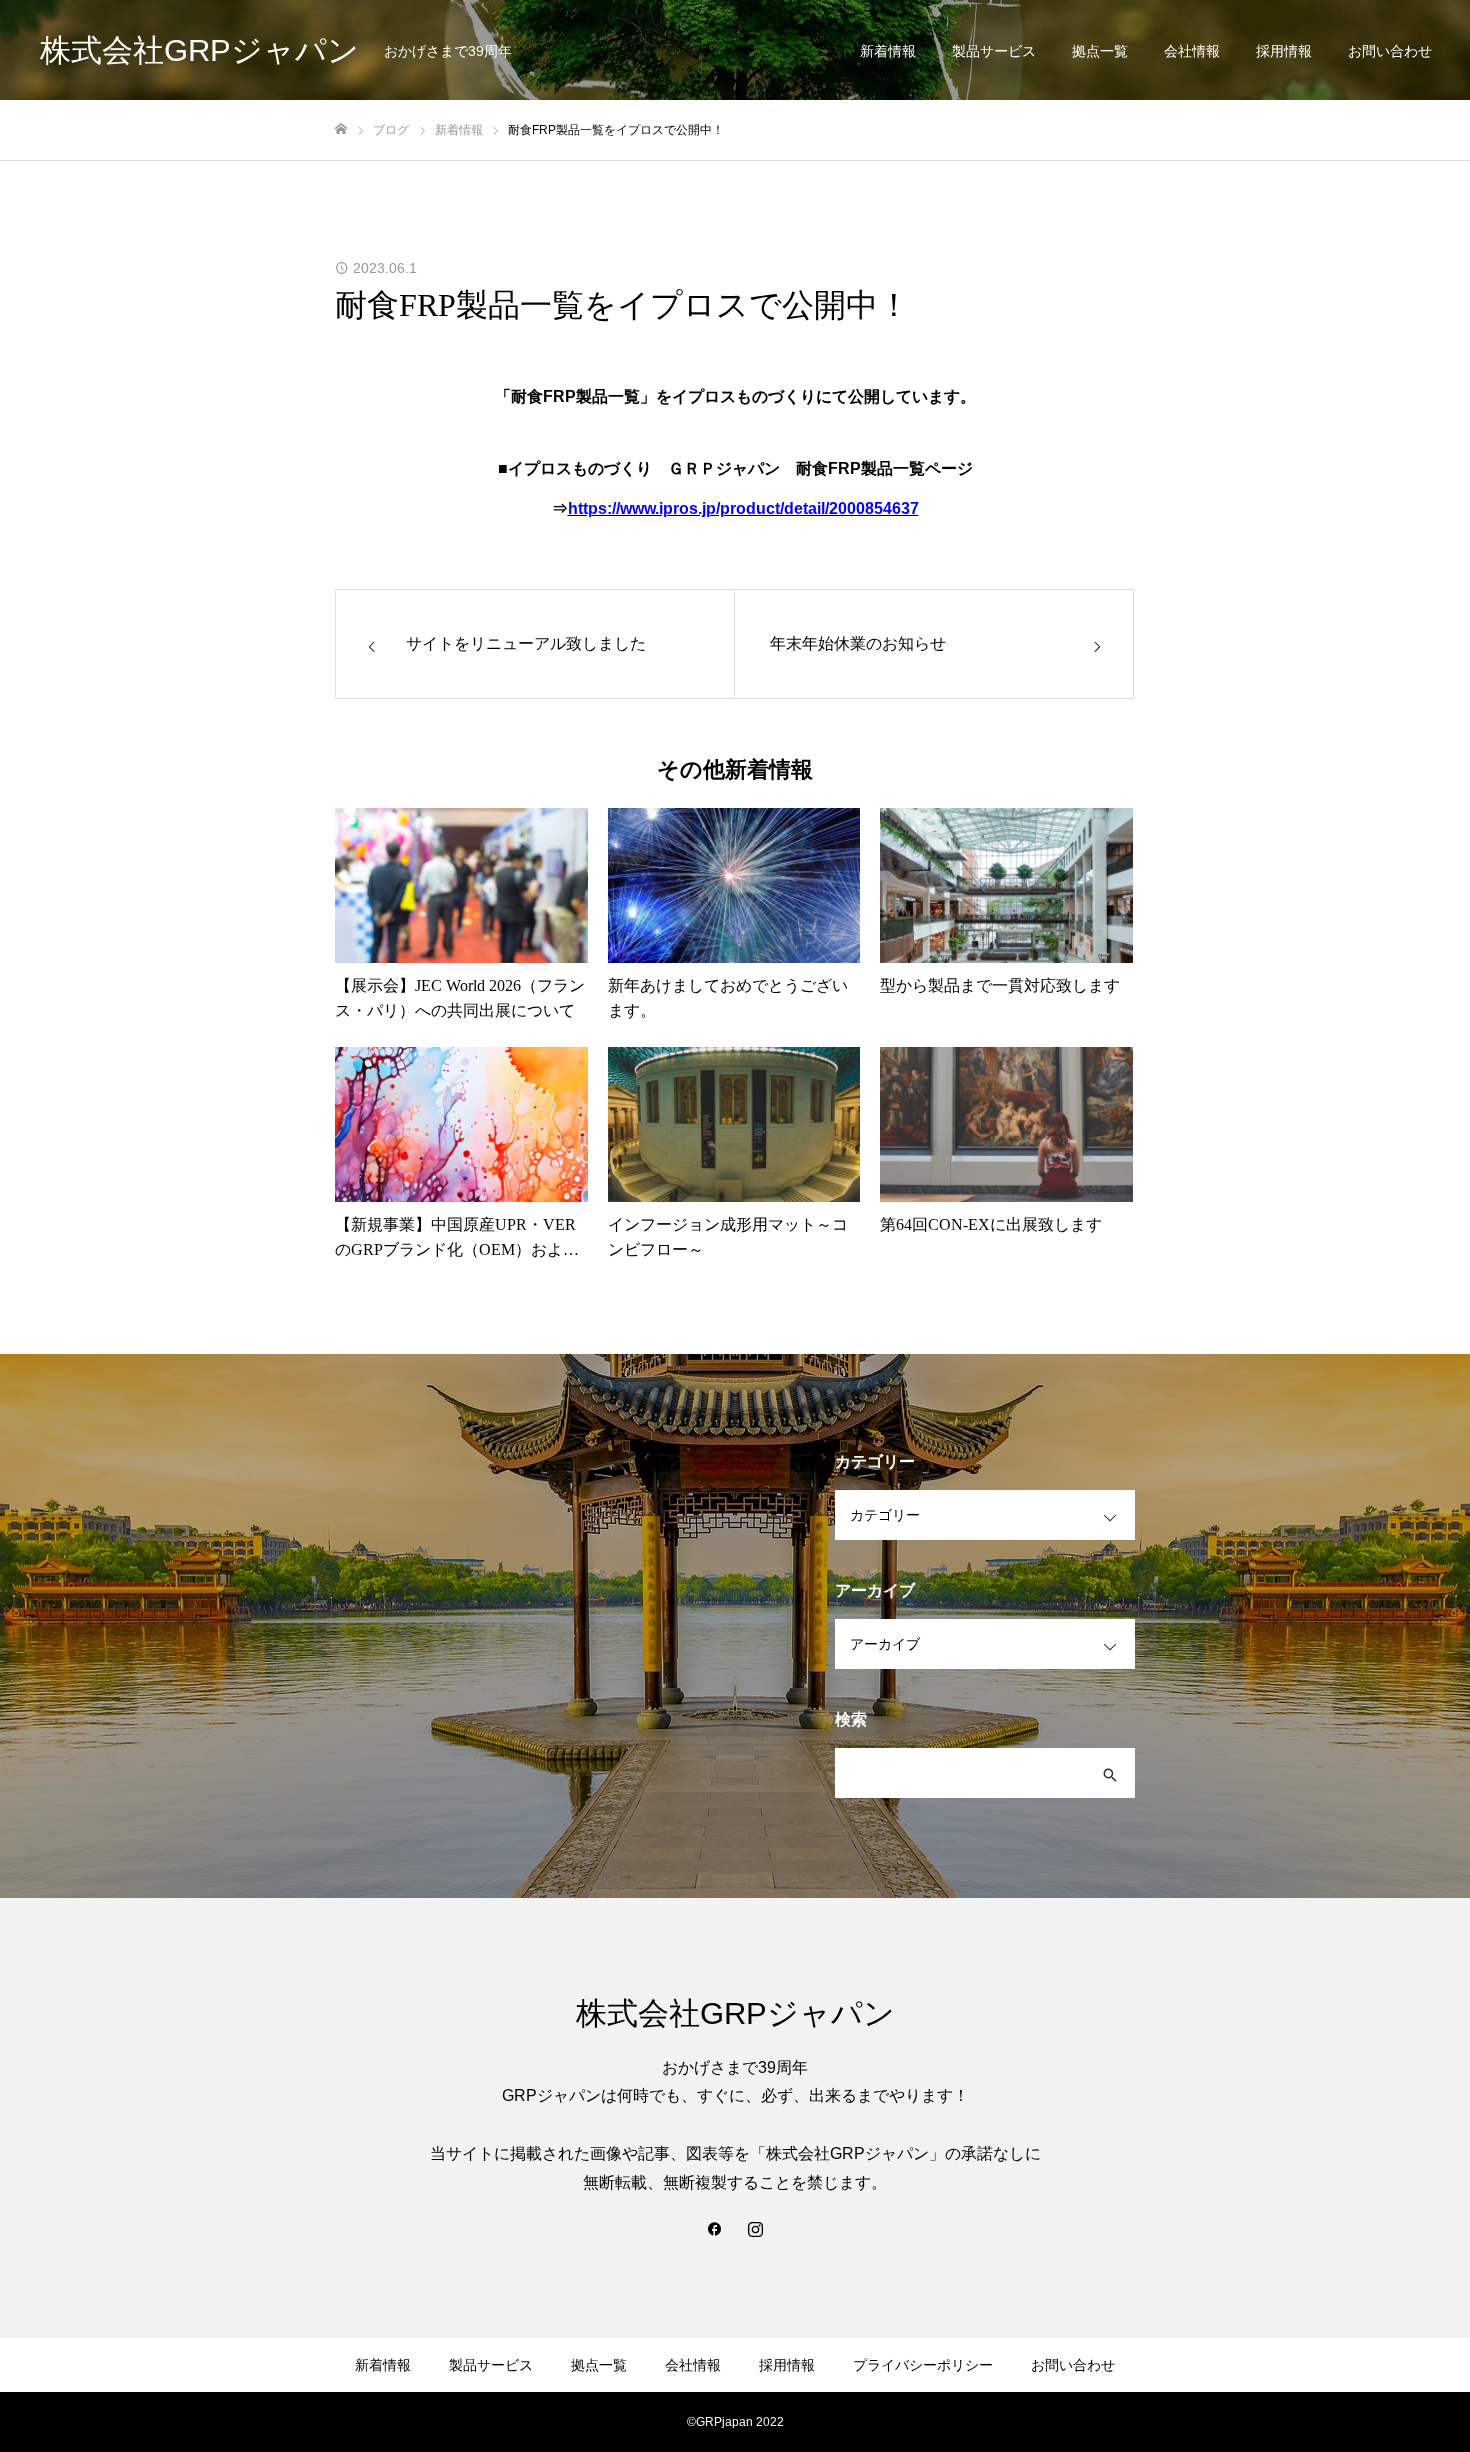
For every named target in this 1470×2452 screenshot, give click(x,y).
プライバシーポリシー (923, 2365)
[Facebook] (715, 2228)
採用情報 (1284, 51)
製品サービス (994, 51)
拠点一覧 (1100, 51)
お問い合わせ (1390, 51)
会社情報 (1192, 51)
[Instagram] (755, 2228)
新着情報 (888, 51)
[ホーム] (341, 129)
